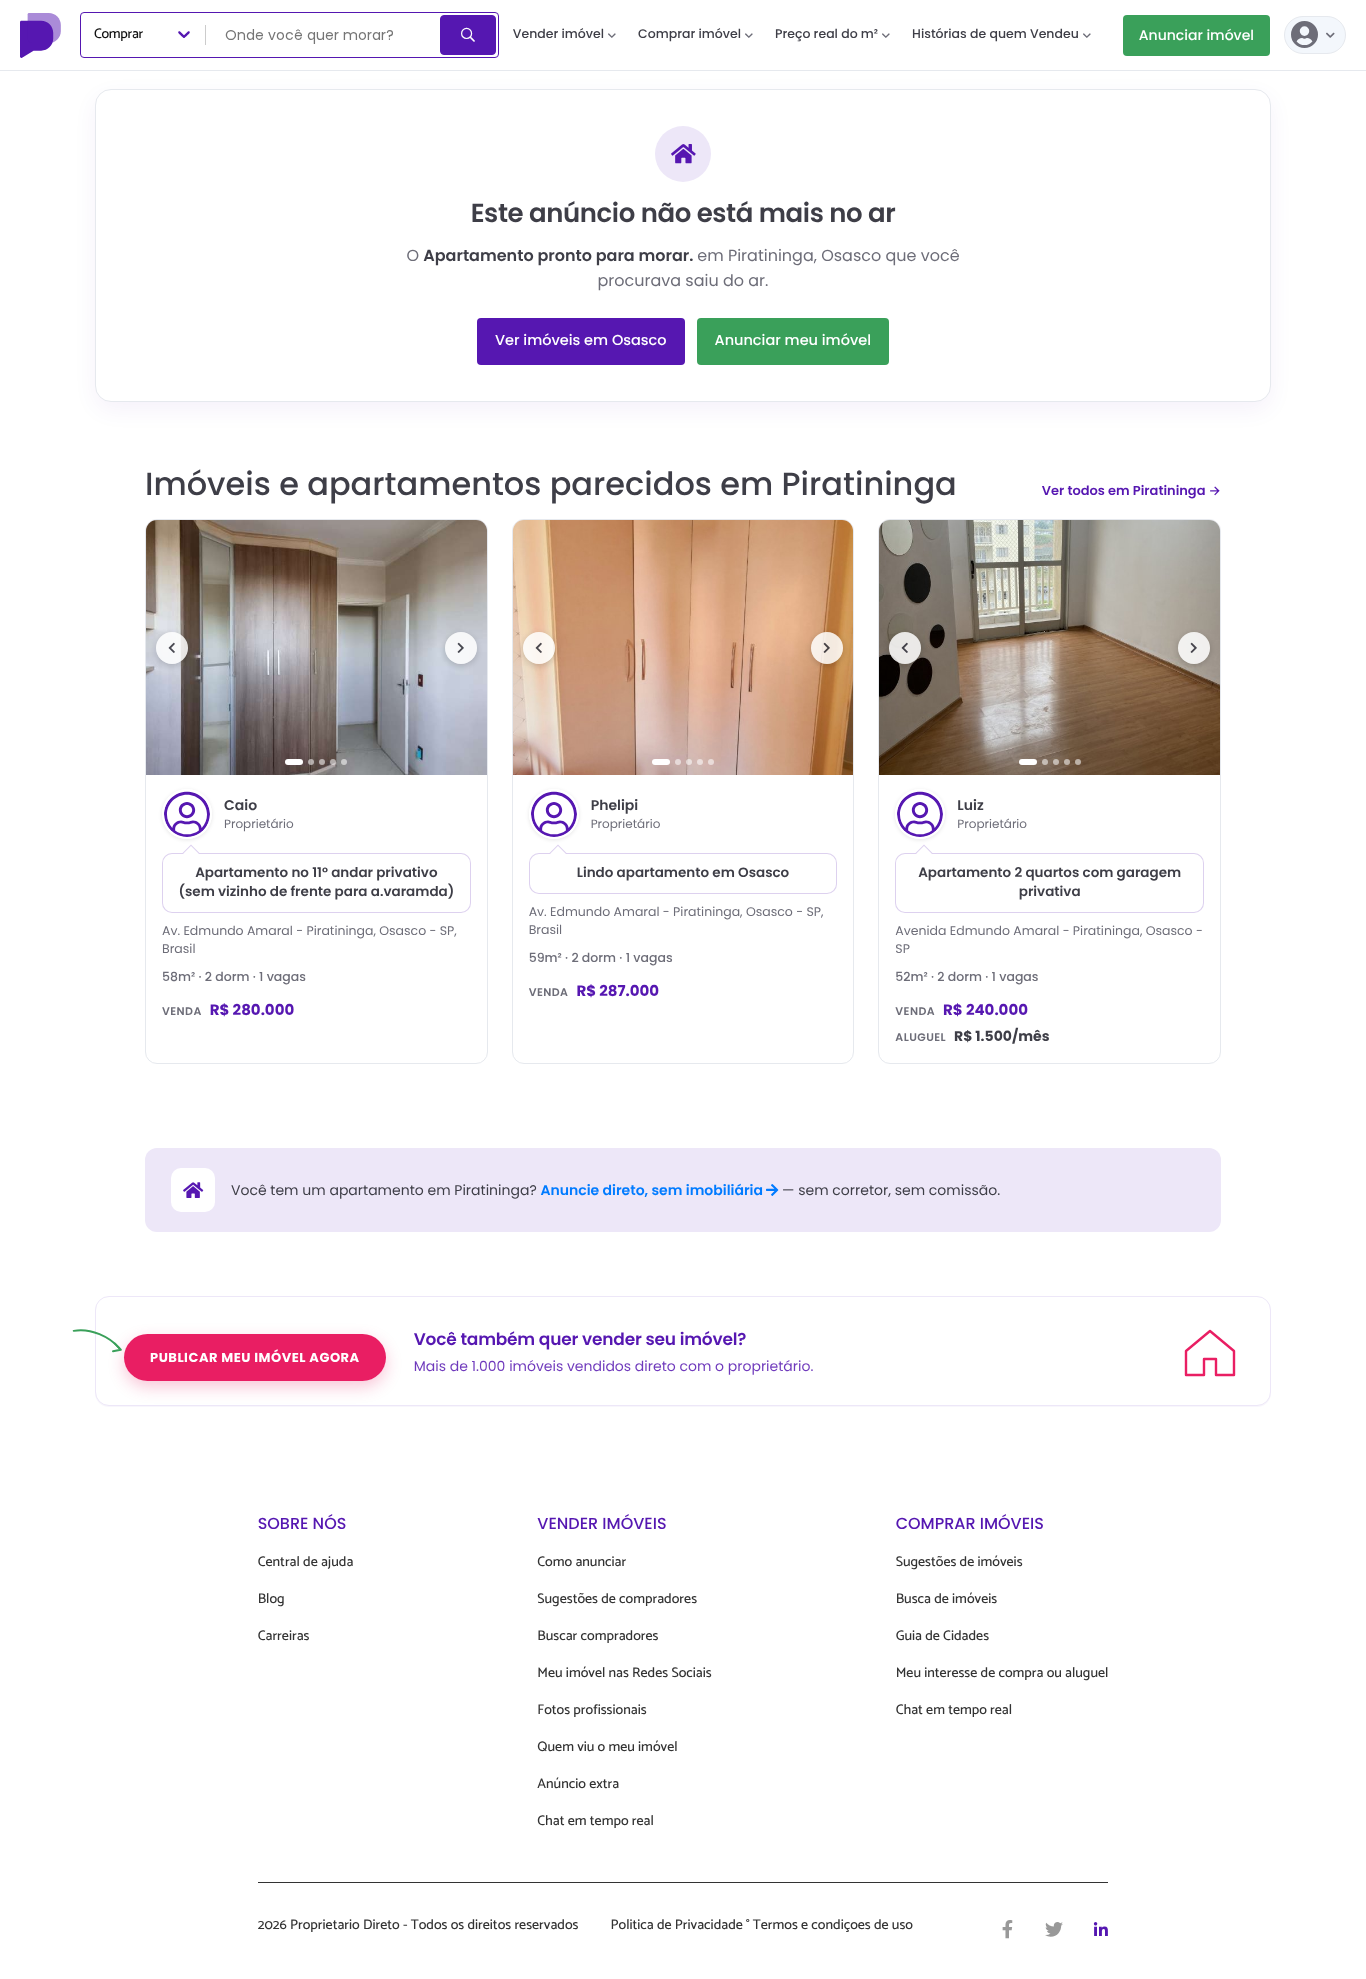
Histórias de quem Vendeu (995, 34)
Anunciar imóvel (1196, 35)
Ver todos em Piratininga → (1131, 490)
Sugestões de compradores (617, 1599)
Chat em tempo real (595, 1821)
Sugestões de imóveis (959, 1562)
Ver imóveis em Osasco (581, 341)
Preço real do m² (826, 34)
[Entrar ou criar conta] (1315, 35)
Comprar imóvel (689, 34)
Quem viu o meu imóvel (607, 1747)
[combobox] (324, 35)
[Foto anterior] (172, 648)
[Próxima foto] (461, 648)
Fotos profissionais (591, 1710)
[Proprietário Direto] (43, 35)
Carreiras (284, 1636)
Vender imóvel (558, 34)
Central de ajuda (306, 1562)
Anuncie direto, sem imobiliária (653, 1190)
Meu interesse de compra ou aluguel (1002, 1673)
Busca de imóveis (947, 1599)
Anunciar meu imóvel (793, 341)
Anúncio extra (578, 1784)
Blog (271, 1599)
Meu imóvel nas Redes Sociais (624, 1673)
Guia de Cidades (942, 1636)
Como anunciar (581, 1562)
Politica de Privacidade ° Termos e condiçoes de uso (762, 1926)
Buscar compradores (597, 1636)
